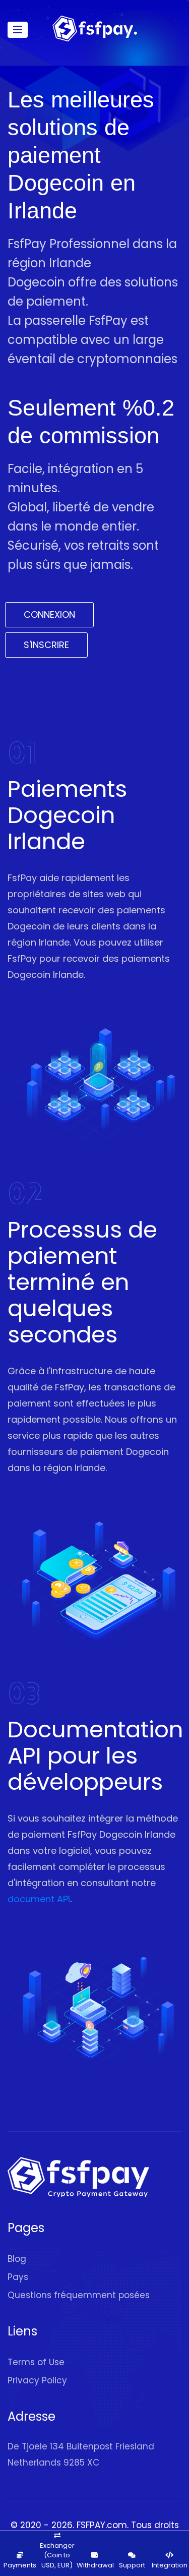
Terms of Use (36, 2362)
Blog (17, 2259)
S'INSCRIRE (46, 645)
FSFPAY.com (102, 2525)
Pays (18, 2277)
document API (39, 1899)
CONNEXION (49, 614)
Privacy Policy (37, 2380)
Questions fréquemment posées (79, 2295)
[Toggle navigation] (18, 30)
